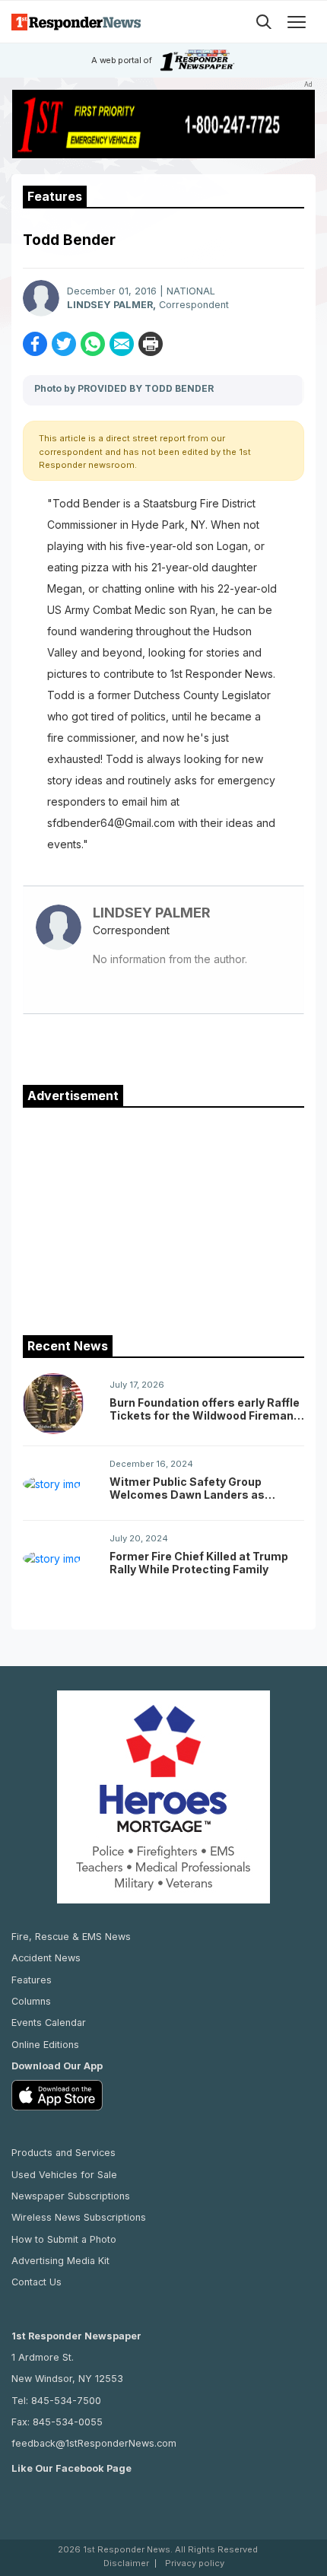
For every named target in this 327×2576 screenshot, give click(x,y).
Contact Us (37, 2282)
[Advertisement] (163, 1218)
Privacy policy (195, 2563)
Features (32, 1980)
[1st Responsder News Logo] (76, 22)
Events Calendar (49, 2023)
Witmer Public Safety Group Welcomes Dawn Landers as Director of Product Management (200, 1488)
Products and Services (63, 2153)
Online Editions (45, 2045)
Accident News (46, 1958)
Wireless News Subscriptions (79, 2217)
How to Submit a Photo (64, 2239)
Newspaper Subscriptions (71, 2196)
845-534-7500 (66, 2401)
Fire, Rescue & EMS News (71, 1937)
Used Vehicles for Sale (64, 2175)
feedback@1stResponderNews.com (94, 2443)
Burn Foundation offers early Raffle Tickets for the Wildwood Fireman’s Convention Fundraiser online (206, 1409)
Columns (31, 2001)
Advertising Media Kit (60, 2261)
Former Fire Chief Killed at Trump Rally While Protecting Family (199, 1563)
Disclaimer (126, 2563)
